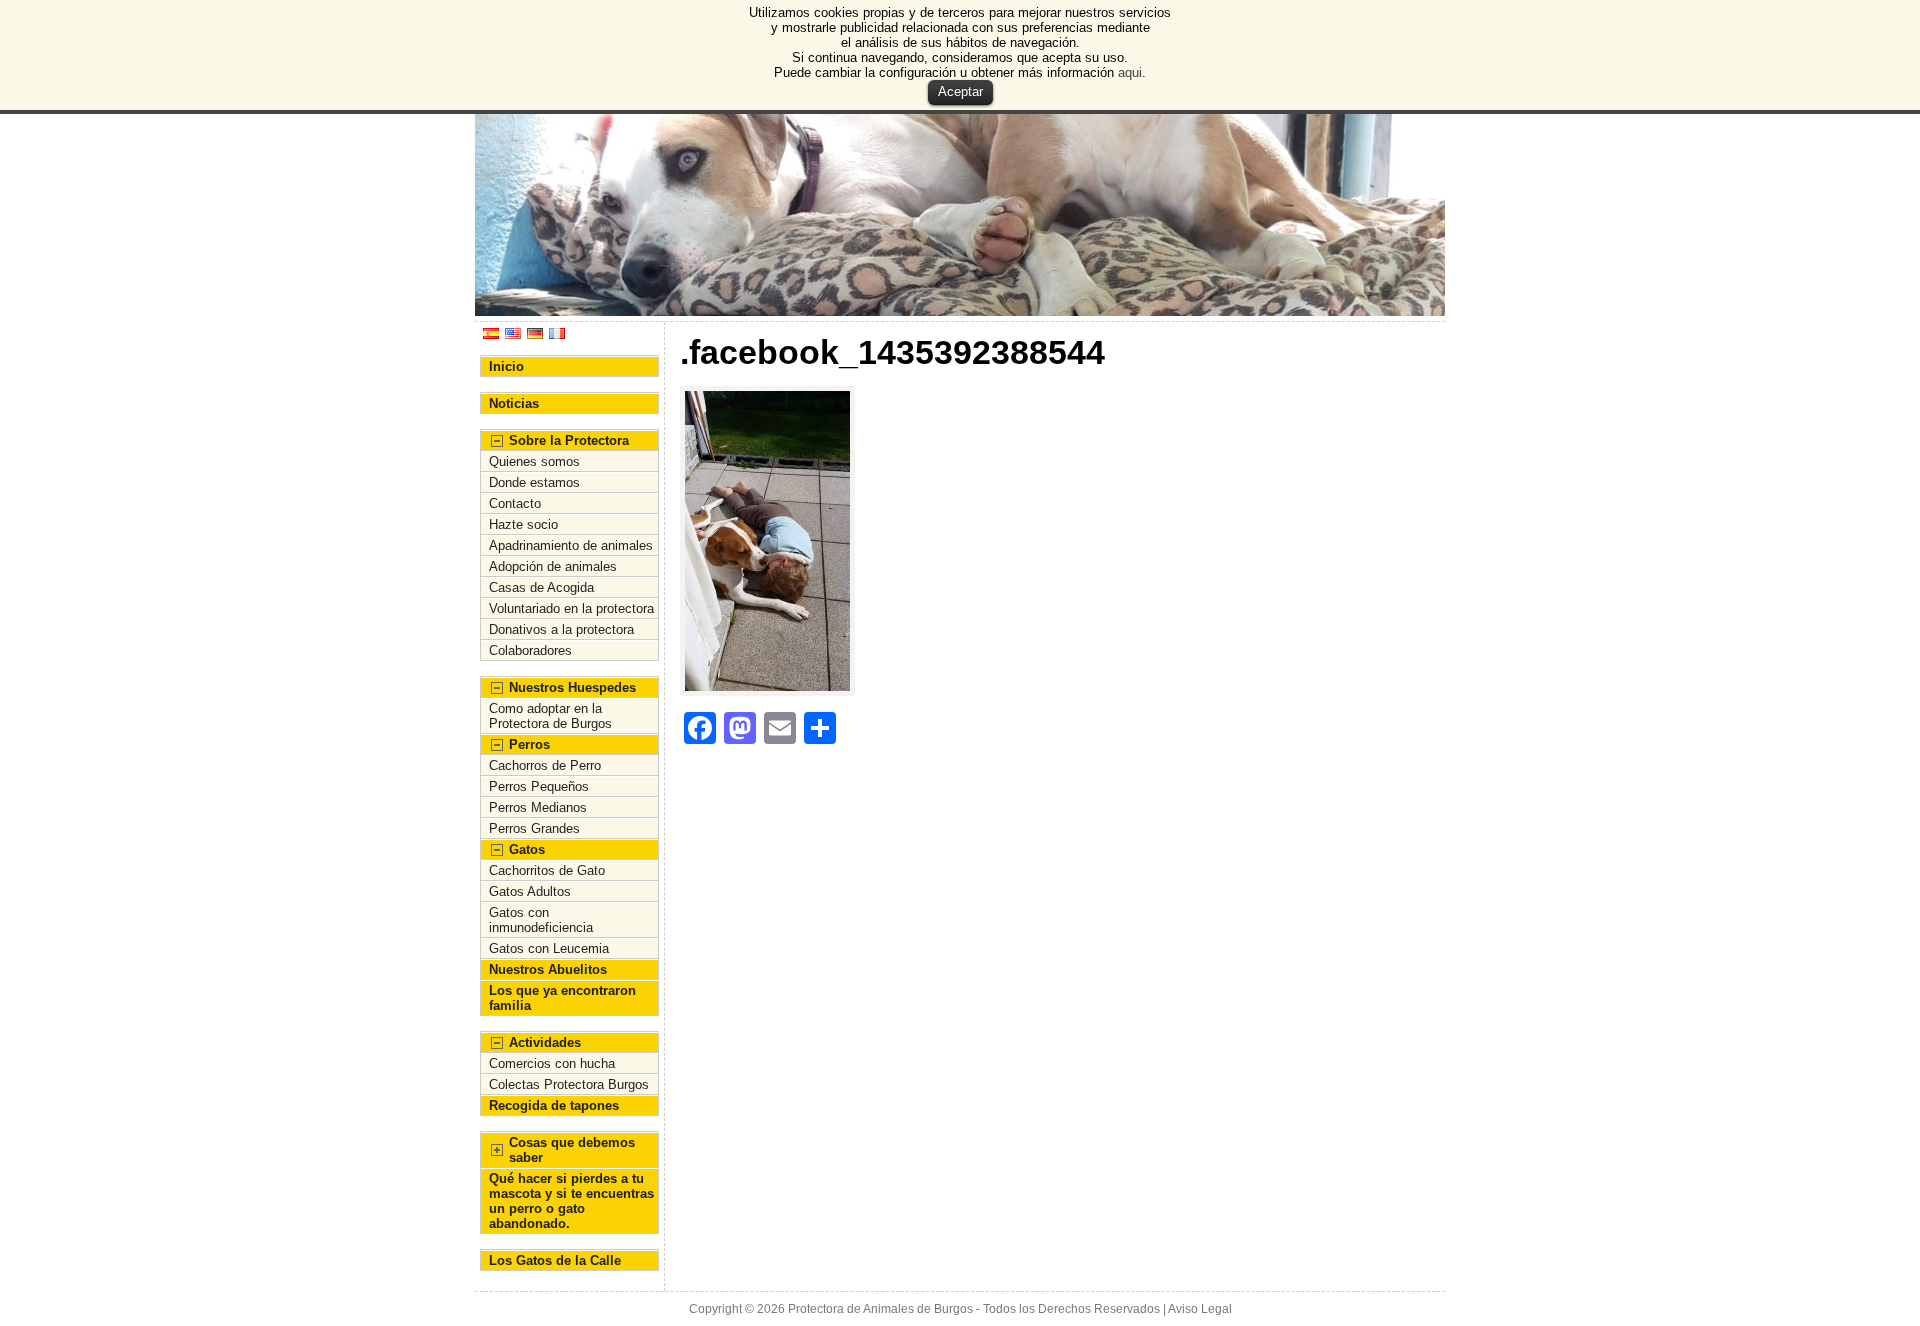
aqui (1130, 72)
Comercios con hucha (552, 1063)
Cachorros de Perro (545, 765)
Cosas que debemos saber (572, 1150)
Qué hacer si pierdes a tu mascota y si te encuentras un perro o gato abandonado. (571, 1201)
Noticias (514, 403)
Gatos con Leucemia (549, 948)
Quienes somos (534, 461)
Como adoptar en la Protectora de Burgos (550, 716)
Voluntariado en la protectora (571, 608)
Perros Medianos (538, 807)
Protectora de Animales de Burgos (880, 1309)
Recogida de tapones (554, 1105)
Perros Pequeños (539, 786)
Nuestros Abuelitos (548, 969)
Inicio (506, 366)
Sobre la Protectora (569, 440)
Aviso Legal (1200, 1309)
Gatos (527, 849)
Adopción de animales (553, 566)
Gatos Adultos (530, 891)
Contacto (515, 503)
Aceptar (960, 91)
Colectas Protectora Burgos (569, 1084)
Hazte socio (523, 524)
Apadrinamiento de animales (571, 545)
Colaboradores (530, 650)
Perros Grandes (534, 828)
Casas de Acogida (541, 587)
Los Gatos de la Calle (555, 1260)
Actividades (545, 1042)
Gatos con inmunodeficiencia (541, 920)
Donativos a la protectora (561, 629)
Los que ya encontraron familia (562, 998)
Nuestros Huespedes (572, 687)
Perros (529, 744)
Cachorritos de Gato (547, 870)
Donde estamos (534, 482)
